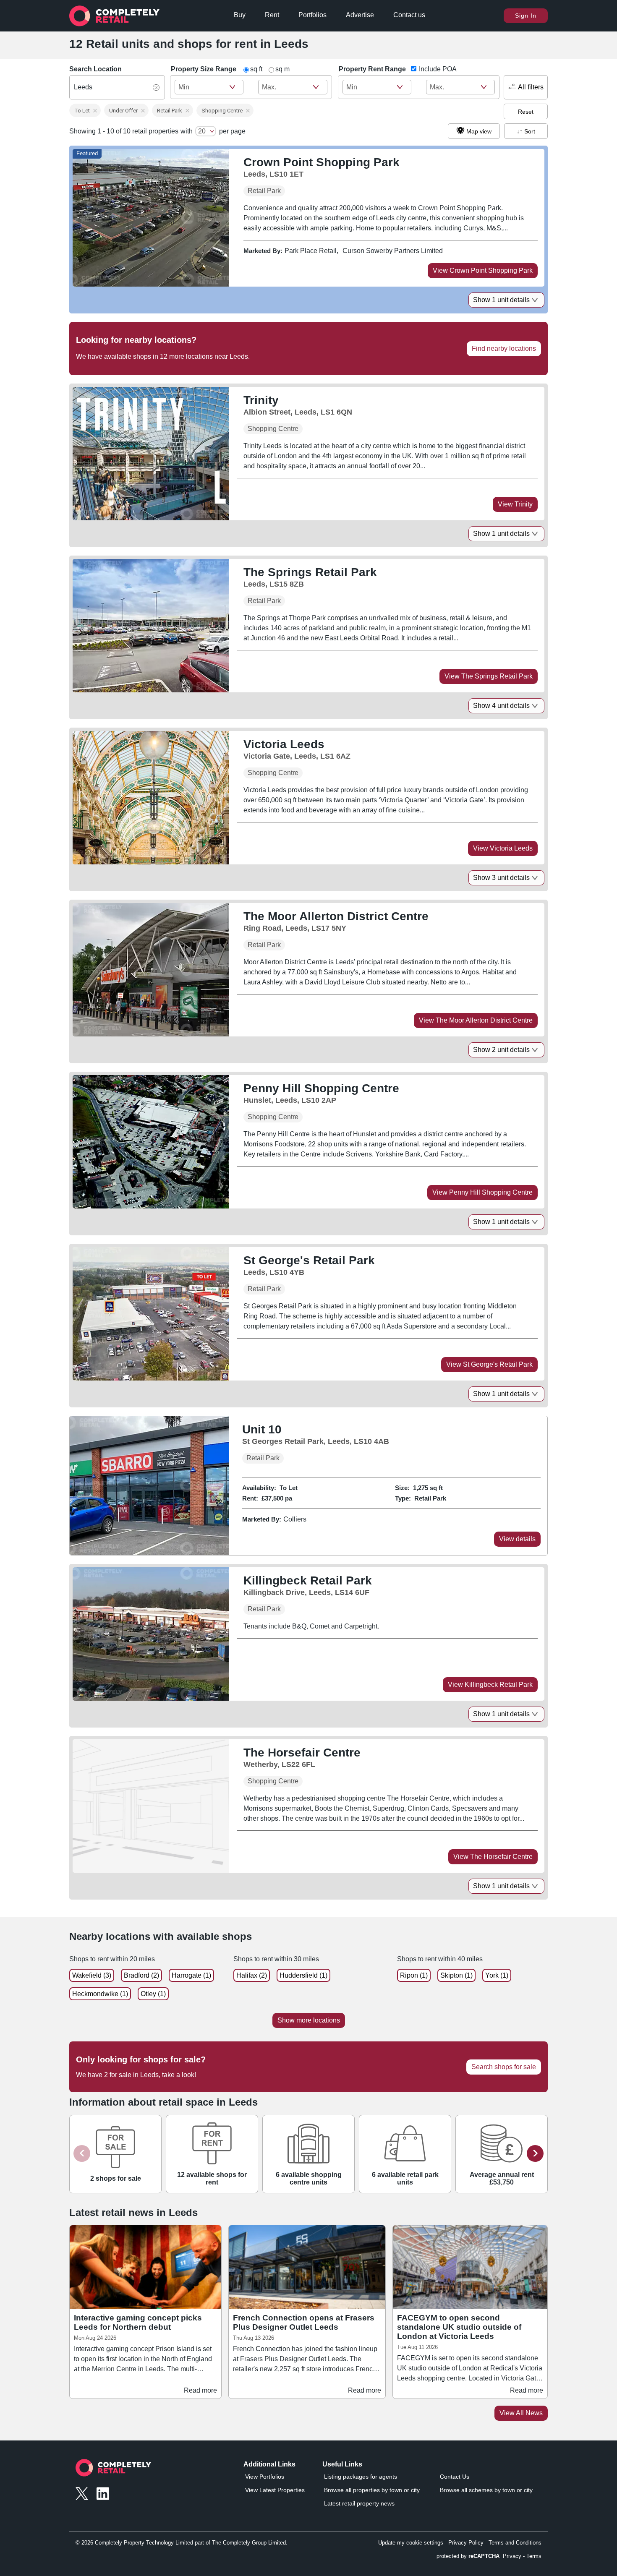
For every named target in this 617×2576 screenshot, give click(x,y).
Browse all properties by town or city (372, 2490)
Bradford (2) (141, 1975)
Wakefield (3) (92, 1975)
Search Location (95, 69)
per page (232, 131)
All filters (531, 87)
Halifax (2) (252, 1975)
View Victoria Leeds (503, 848)
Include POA (438, 69)
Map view (479, 131)
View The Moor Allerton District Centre (476, 1020)
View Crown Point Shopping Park (483, 270)
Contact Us (455, 2477)
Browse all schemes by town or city (486, 2490)
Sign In (526, 16)
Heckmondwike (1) (100, 1994)
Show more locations (309, 2020)
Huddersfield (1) (303, 1975)
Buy (240, 15)
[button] (85, 110)
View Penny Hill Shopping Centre (482, 1192)
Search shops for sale (504, 2067)
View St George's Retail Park (489, 1364)
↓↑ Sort (526, 131)
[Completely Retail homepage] (113, 2470)
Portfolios (312, 15)
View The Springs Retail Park (489, 676)
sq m (282, 69)
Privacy (512, 2556)
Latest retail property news (359, 2503)
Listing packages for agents (361, 2477)
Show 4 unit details (501, 706)
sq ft (256, 69)
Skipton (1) (456, 1975)
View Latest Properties (275, 2490)
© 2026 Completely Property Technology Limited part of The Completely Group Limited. (182, 2543)
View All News (521, 2413)
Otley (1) (153, 1994)
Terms (534, 2556)
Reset (526, 112)
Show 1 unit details (501, 300)
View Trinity (515, 504)
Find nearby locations (504, 348)
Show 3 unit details (501, 878)
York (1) (497, 1975)
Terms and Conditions (515, 2543)
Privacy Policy (466, 2543)
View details (517, 1539)
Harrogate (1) (191, 1975)
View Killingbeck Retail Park (490, 1685)
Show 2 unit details (501, 1050)
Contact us (409, 15)
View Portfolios (265, 2477)
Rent (272, 15)
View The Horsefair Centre (493, 1857)
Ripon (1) (414, 1975)
